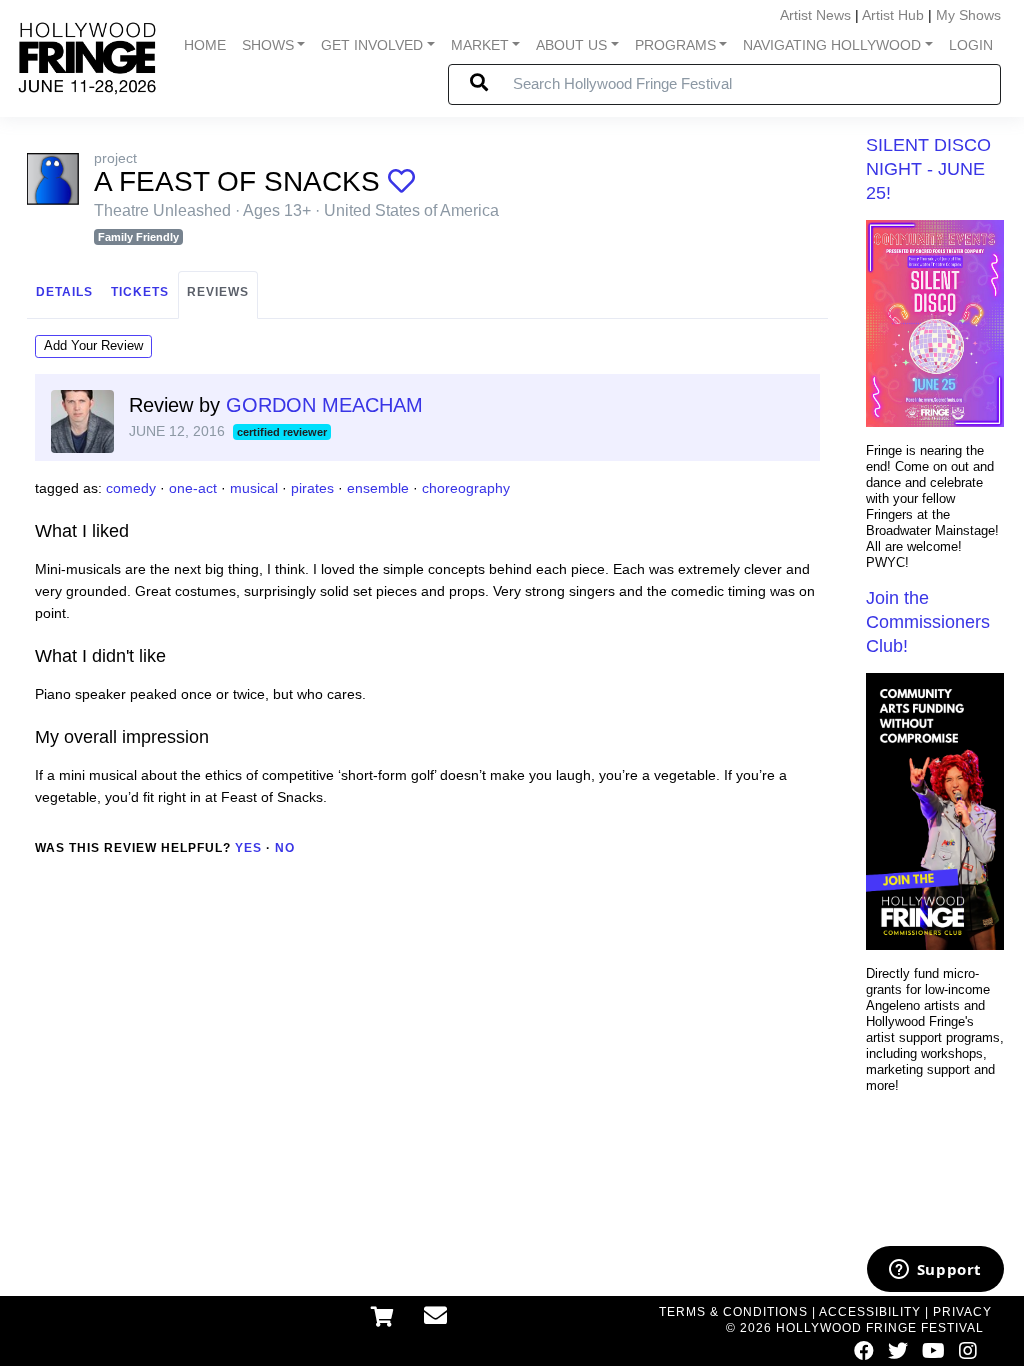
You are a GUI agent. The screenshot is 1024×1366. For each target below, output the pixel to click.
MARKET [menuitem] (480, 45)
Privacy (962, 1312)
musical (254, 488)
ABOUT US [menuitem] (571, 45)
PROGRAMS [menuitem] (675, 45)
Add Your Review (93, 345)
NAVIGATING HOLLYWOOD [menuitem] (832, 45)
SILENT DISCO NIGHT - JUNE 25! (928, 169)
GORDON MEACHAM (324, 405)
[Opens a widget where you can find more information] (935, 1271)
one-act (193, 488)
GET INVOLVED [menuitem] (372, 45)
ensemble (378, 488)
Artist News (815, 15)
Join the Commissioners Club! (928, 622)
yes (248, 848)
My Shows (968, 15)
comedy (131, 488)
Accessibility (870, 1312)
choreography (466, 488)
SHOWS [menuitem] (268, 45)
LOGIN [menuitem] (971, 45)
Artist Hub (893, 15)
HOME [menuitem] (205, 45)
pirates (312, 488)
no (285, 848)
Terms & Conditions (733, 1312)
